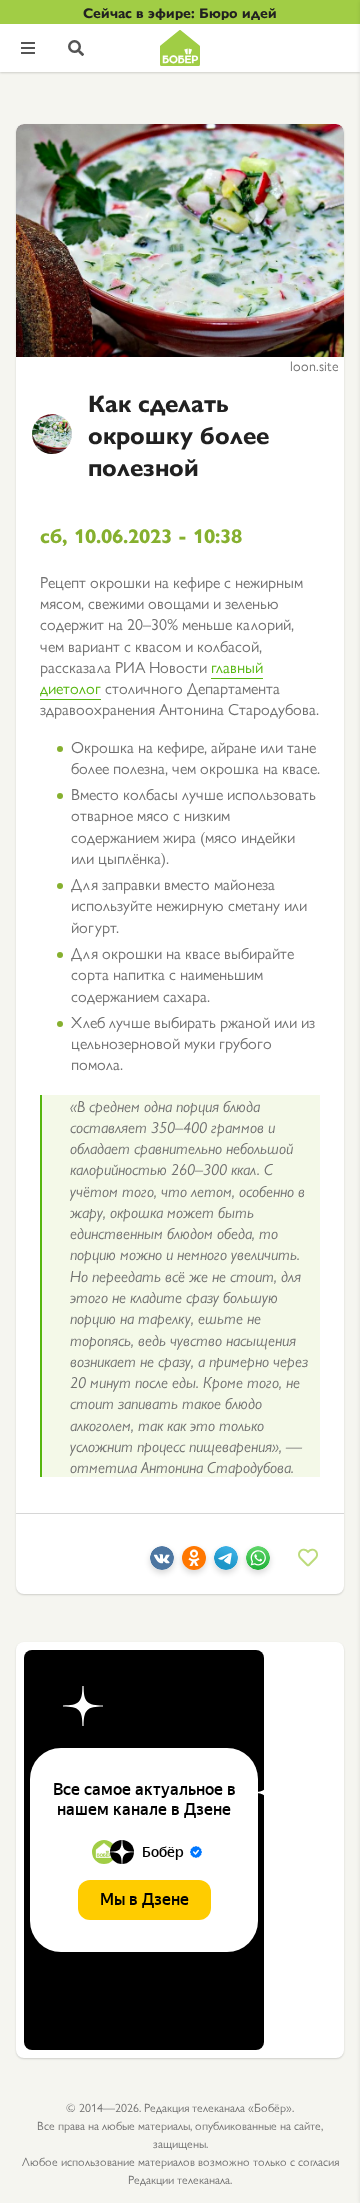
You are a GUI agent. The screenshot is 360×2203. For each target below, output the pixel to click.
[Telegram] (226, 1563)
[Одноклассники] (194, 1563)
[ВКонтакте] (162, 1563)
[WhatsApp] (258, 1563)
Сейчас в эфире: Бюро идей (180, 12)
